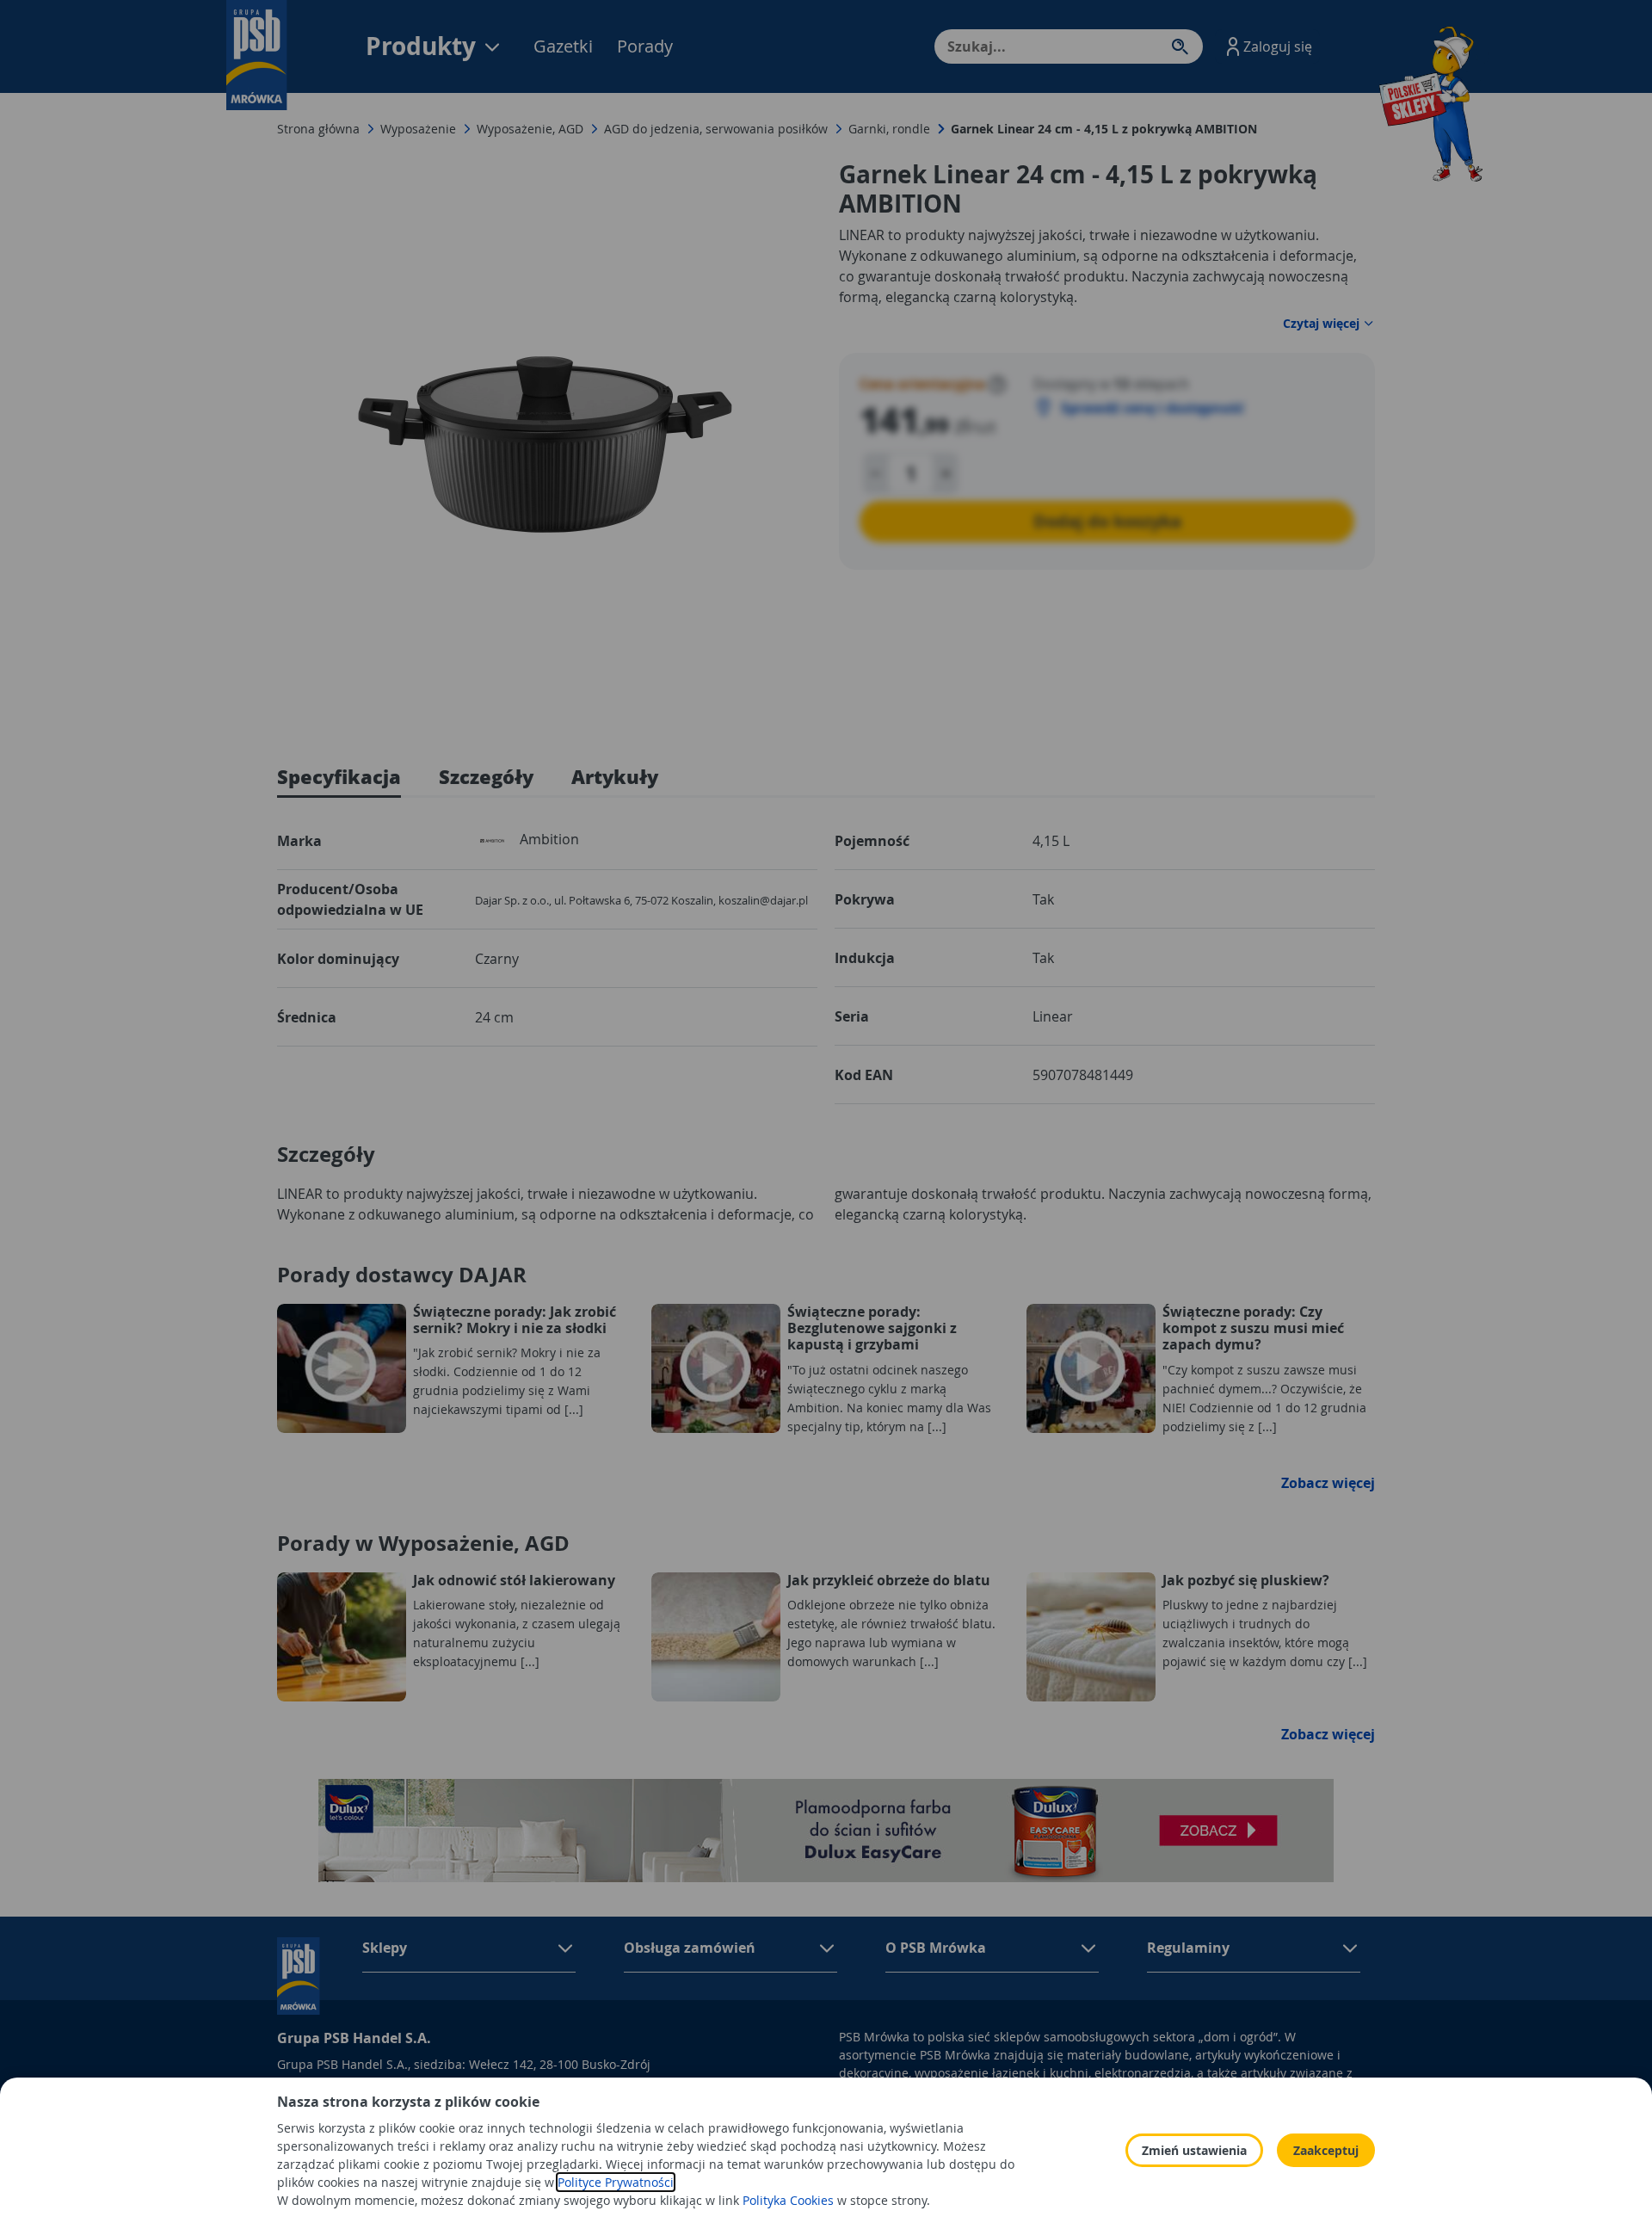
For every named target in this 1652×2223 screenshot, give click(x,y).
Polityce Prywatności (616, 2182)
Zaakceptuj (1326, 2150)
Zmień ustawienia (1194, 2150)
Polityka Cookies (788, 2200)
